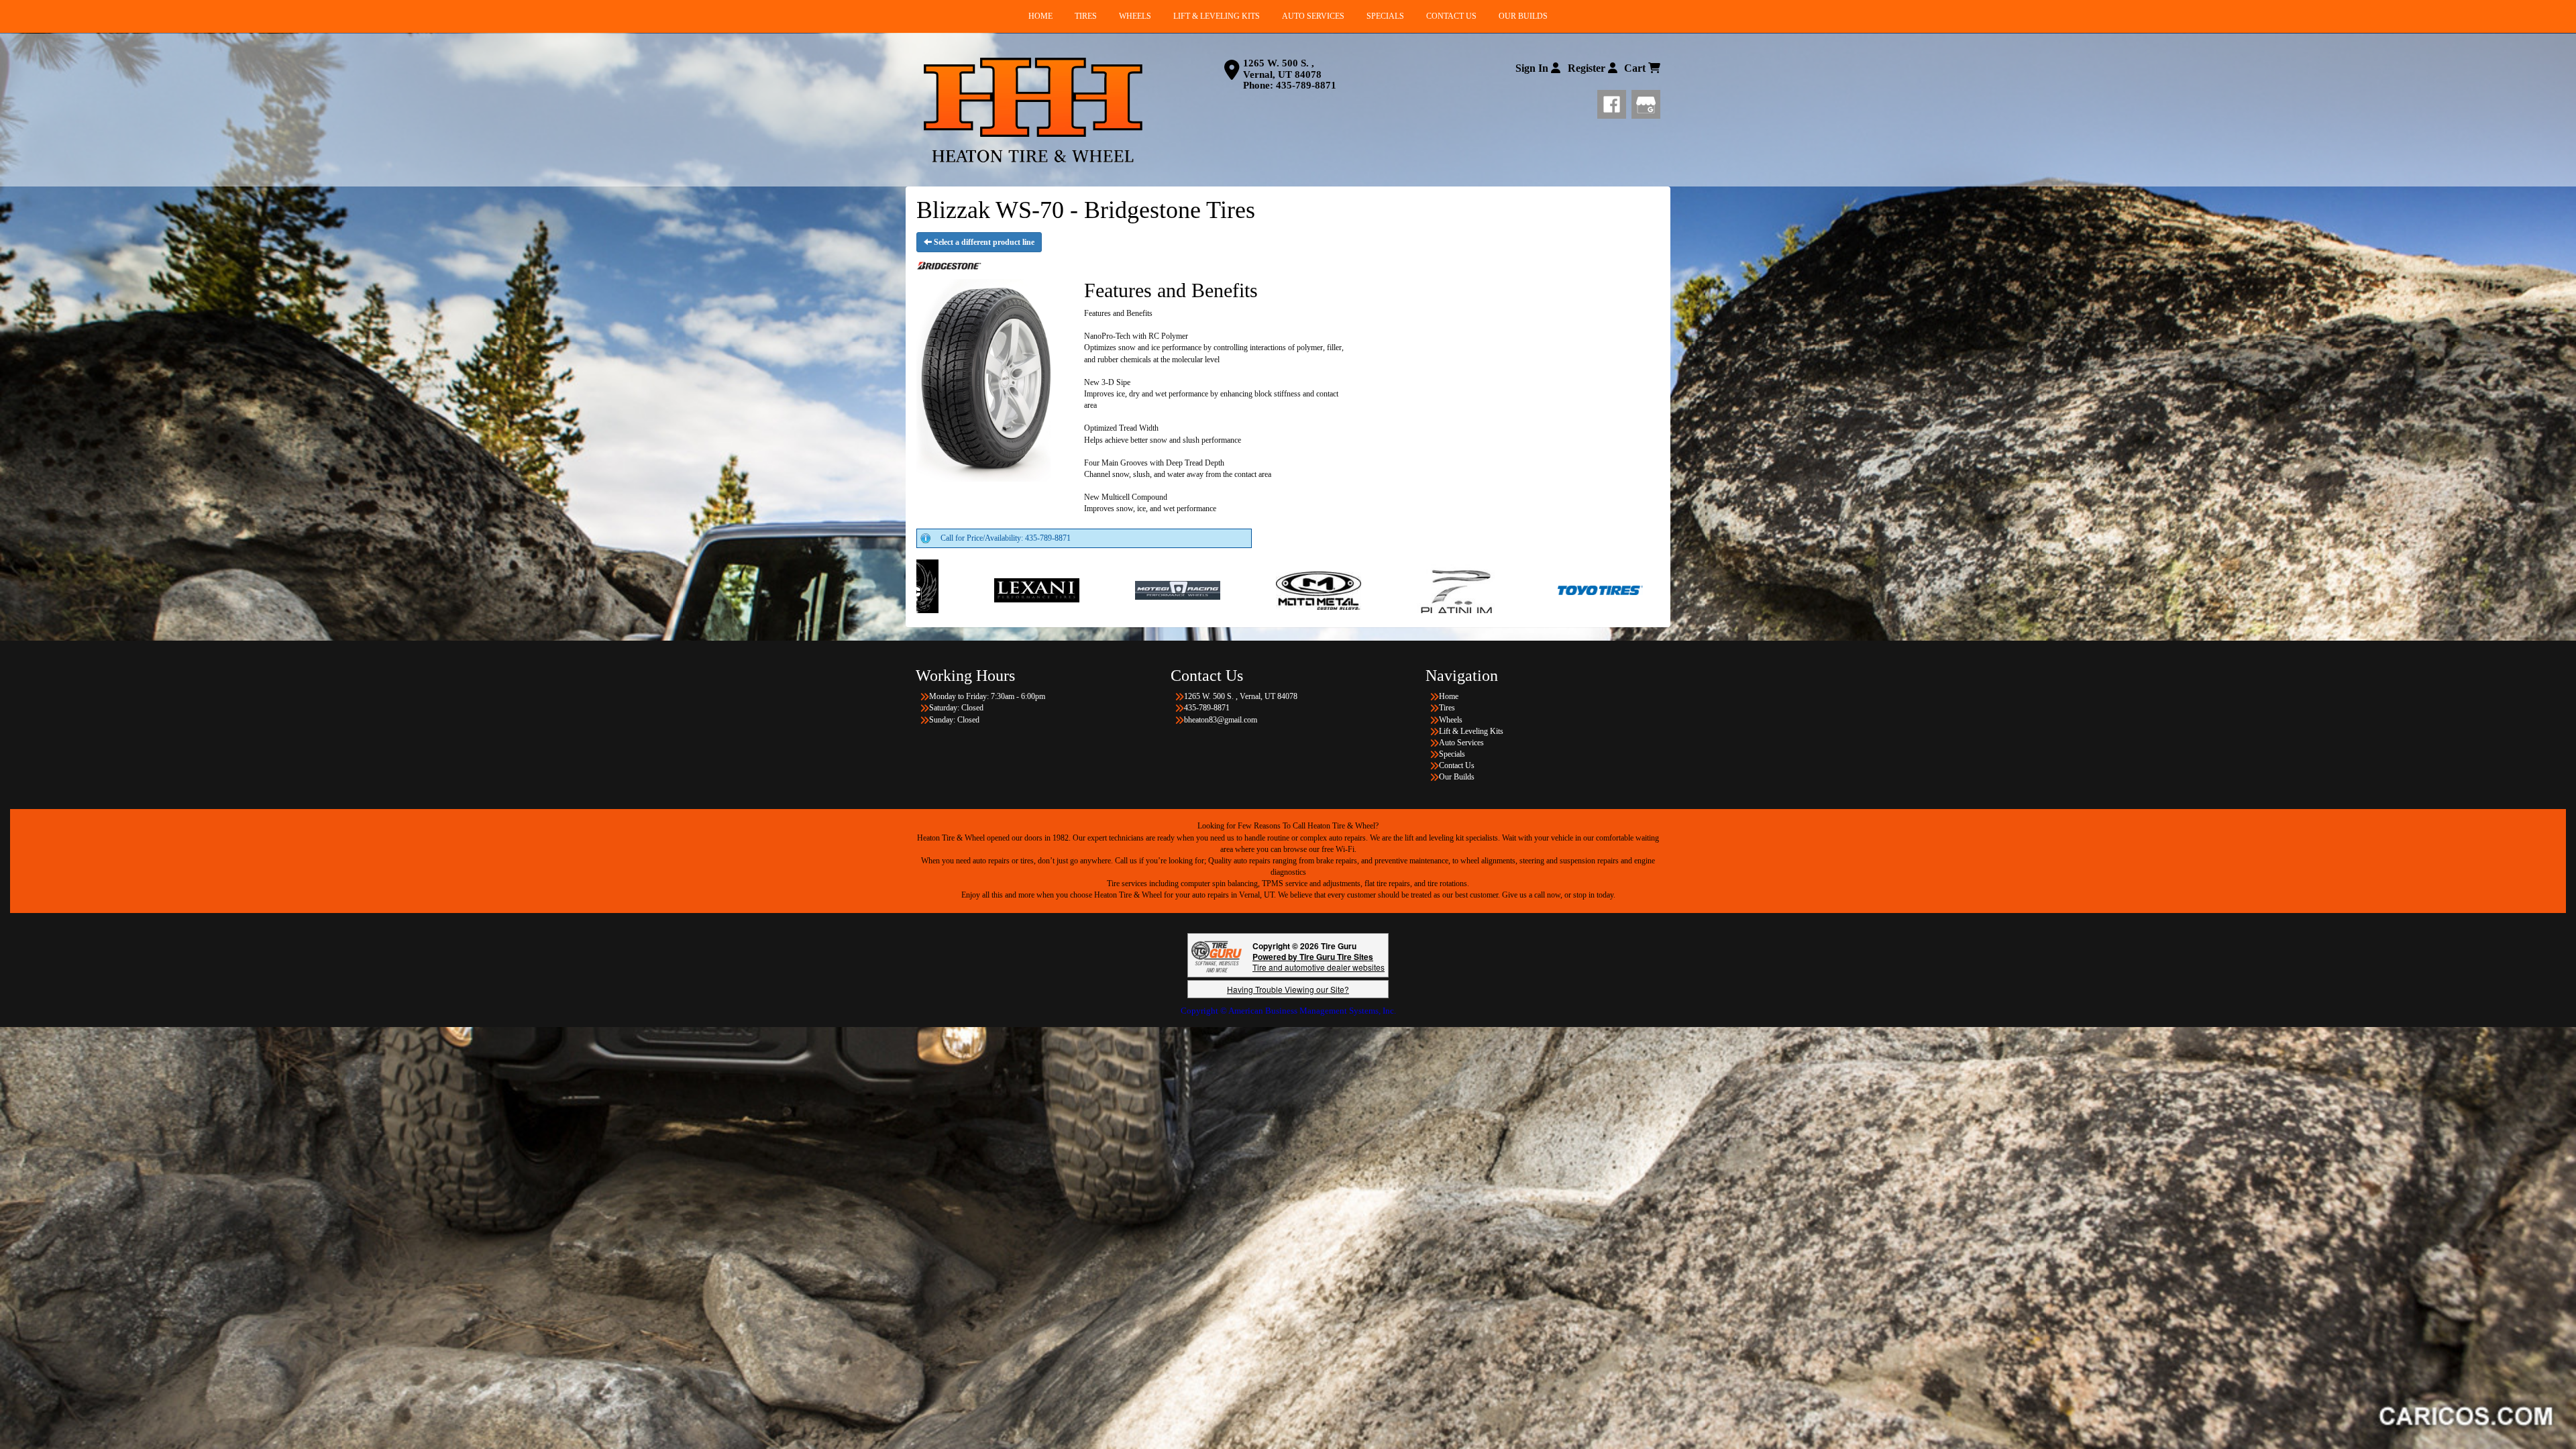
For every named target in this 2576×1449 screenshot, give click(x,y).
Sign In (1533, 68)
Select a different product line (983, 242)
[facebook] (1614, 102)
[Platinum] (960, 590)
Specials (1452, 754)
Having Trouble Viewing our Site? (1288, 989)
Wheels (1451, 720)
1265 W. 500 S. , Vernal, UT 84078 (1282, 69)
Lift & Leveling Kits (1471, 731)
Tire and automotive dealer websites (1319, 962)
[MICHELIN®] (1283, 590)
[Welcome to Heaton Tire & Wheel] (1033, 110)
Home (1449, 696)
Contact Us (1457, 765)
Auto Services (1461, 743)
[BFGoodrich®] (1424, 590)
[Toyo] (1101, 590)
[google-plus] (1646, 102)
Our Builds (1457, 777)
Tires (1447, 708)
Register (1588, 68)
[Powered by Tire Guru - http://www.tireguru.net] (1217, 956)
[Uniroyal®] (1565, 590)
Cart (1636, 68)
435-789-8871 (1306, 85)
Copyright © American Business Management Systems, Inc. (1288, 1011)
